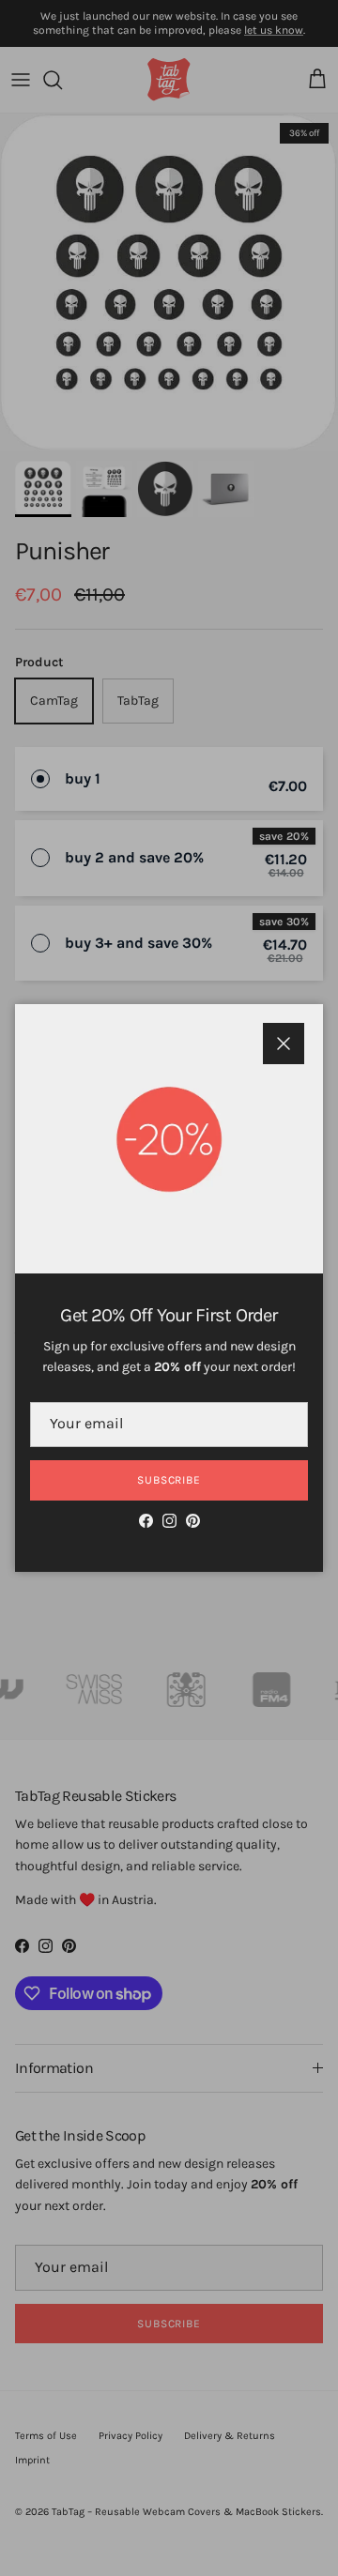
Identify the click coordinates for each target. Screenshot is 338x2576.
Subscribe (169, 1480)
